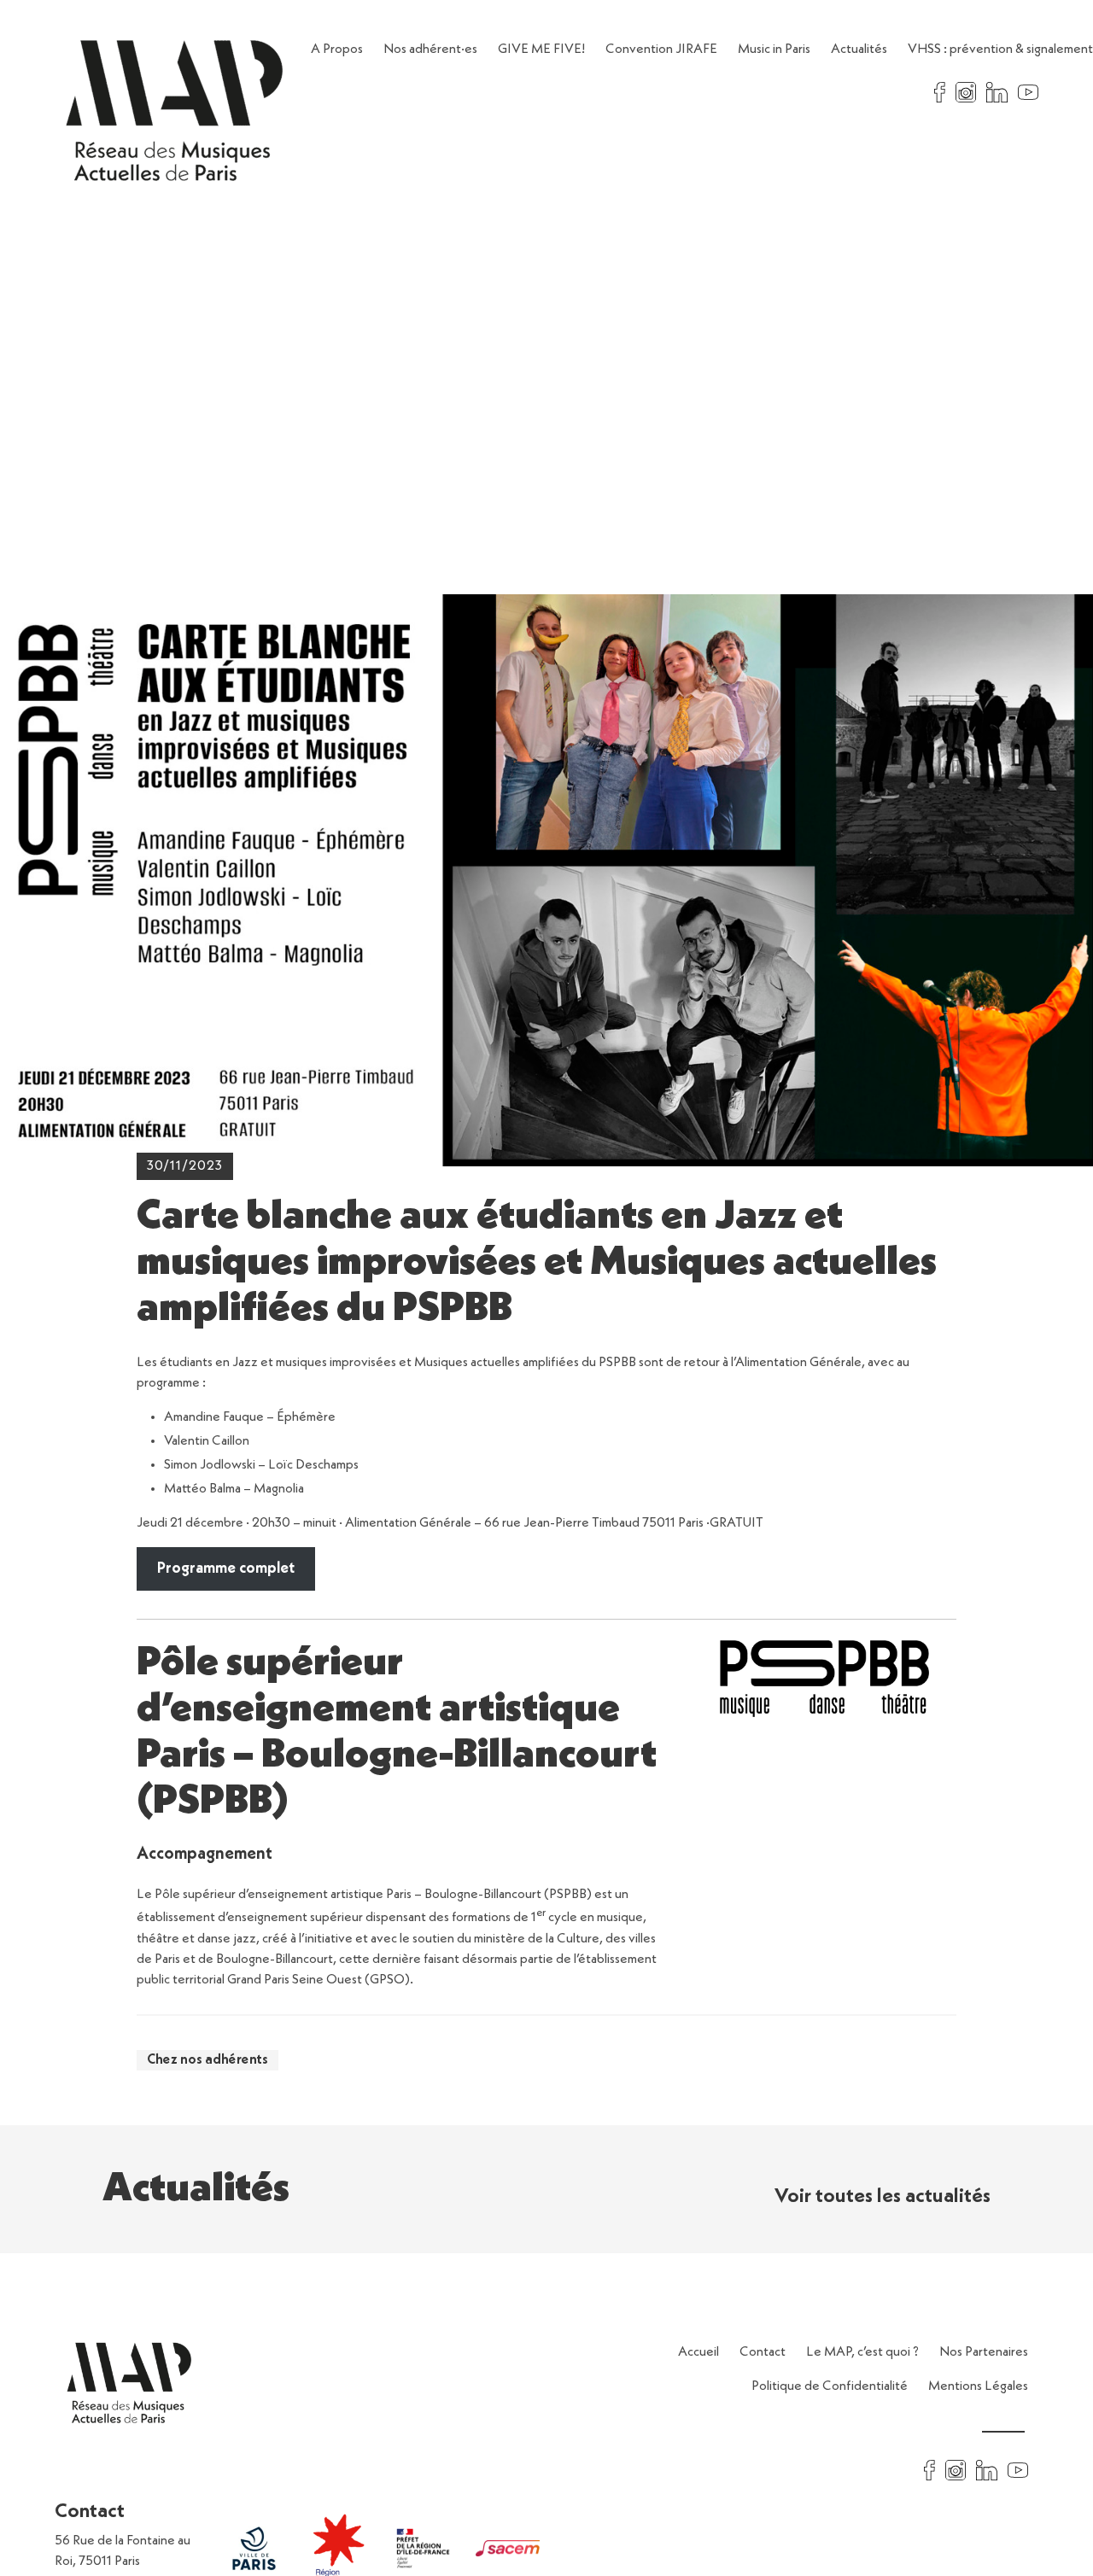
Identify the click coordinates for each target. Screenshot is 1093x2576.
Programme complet (226, 1568)
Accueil (698, 2352)
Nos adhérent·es (430, 50)
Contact (763, 2352)
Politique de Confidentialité (830, 2386)
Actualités (859, 50)
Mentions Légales (978, 2386)
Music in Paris (774, 50)
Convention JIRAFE (661, 50)
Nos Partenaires (984, 2352)
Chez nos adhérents (207, 2060)
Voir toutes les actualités (883, 2197)
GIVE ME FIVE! (541, 50)
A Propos (337, 50)
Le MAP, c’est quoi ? (862, 2352)
